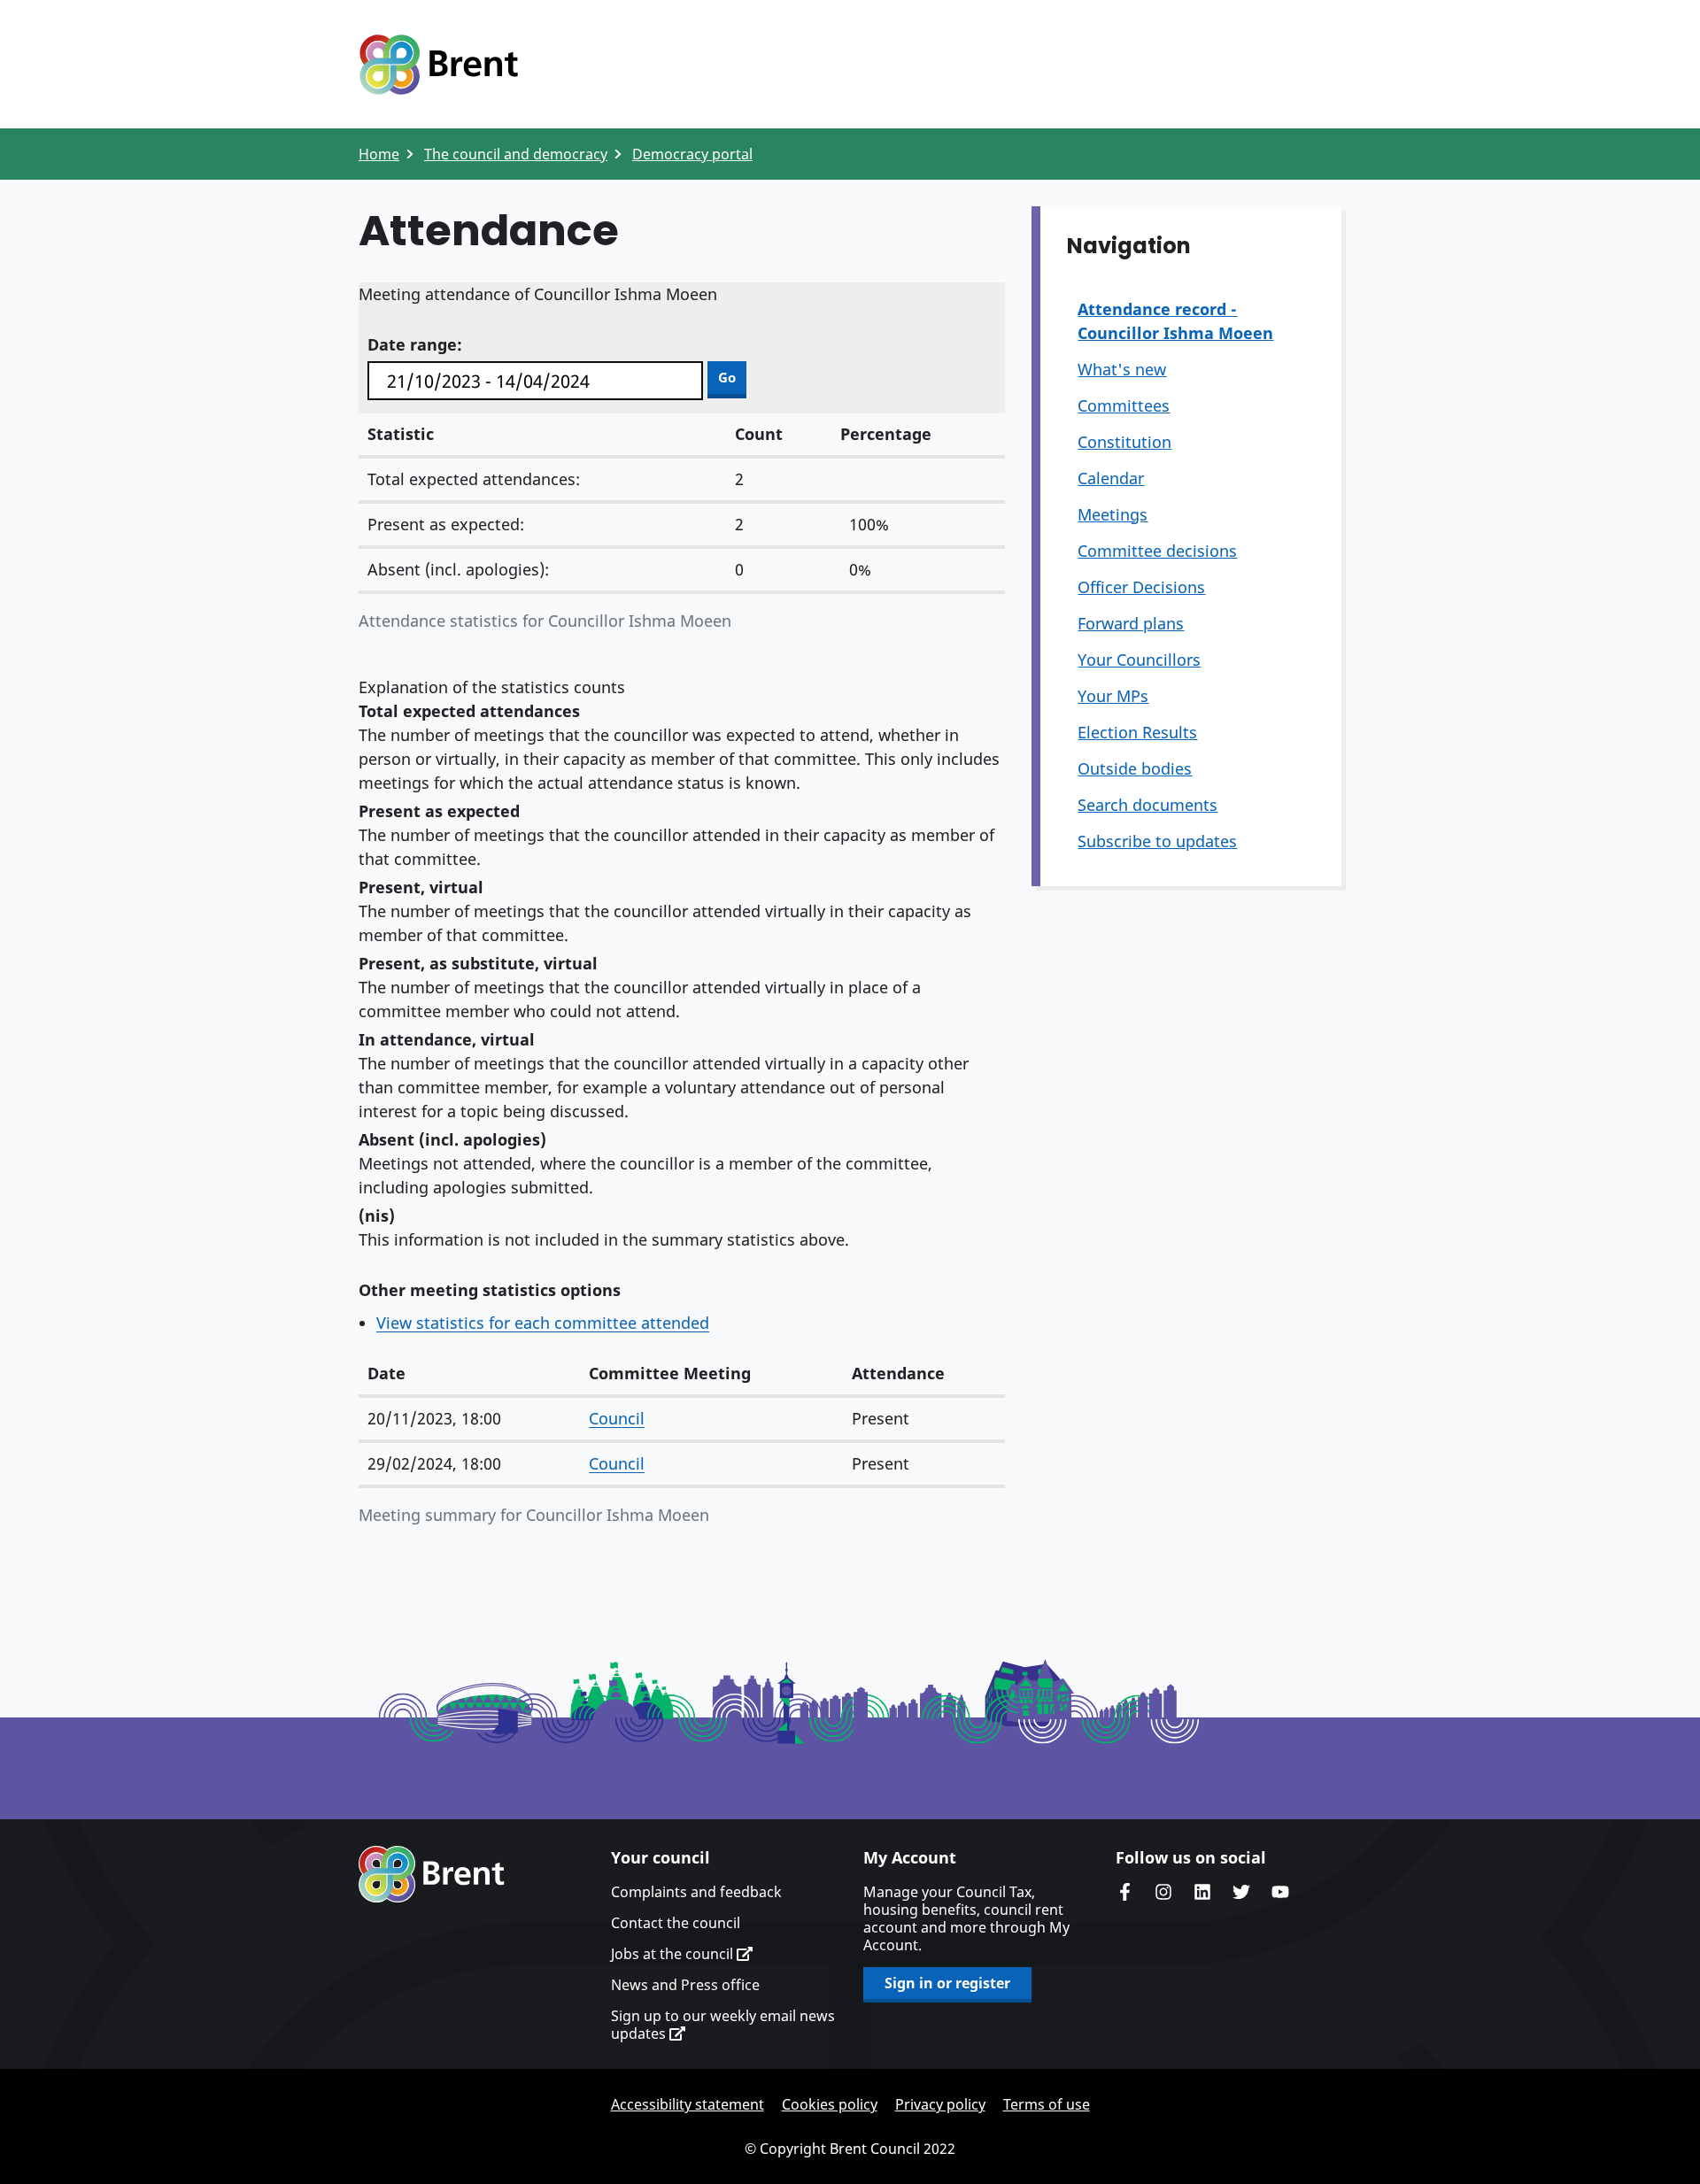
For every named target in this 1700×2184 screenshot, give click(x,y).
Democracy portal (692, 154)
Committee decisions (1157, 551)
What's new (1122, 369)
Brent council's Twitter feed (1241, 1892)
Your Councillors (1139, 660)
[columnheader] (469, 1374)
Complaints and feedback (696, 1892)
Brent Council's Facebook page (1124, 1892)
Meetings (1113, 514)
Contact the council (676, 1923)
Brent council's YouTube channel (1280, 1892)
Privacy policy (940, 2104)
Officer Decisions (1141, 587)
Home (379, 154)
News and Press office (685, 1985)
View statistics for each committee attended (543, 1323)
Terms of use (1047, 2104)
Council (617, 1418)
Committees (1124, 405)
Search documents (1147, 805)
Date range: (415, 344)
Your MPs (1113, 696)
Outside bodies (1135, 768)
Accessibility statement (688, 2104)
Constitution (1124, 442)
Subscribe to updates (1157, 841)
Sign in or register (947, 1983)
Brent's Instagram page (1163, 1892)
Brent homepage (432, 1874)
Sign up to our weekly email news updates (723, 2025)
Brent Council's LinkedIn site (1202, 1892)
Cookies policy (830, 2104)
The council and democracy (516, 154)
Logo (438, 65)
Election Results (1137, 732)
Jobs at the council (674, 1954)
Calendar (1111, 478)
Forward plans (1131, 623)
